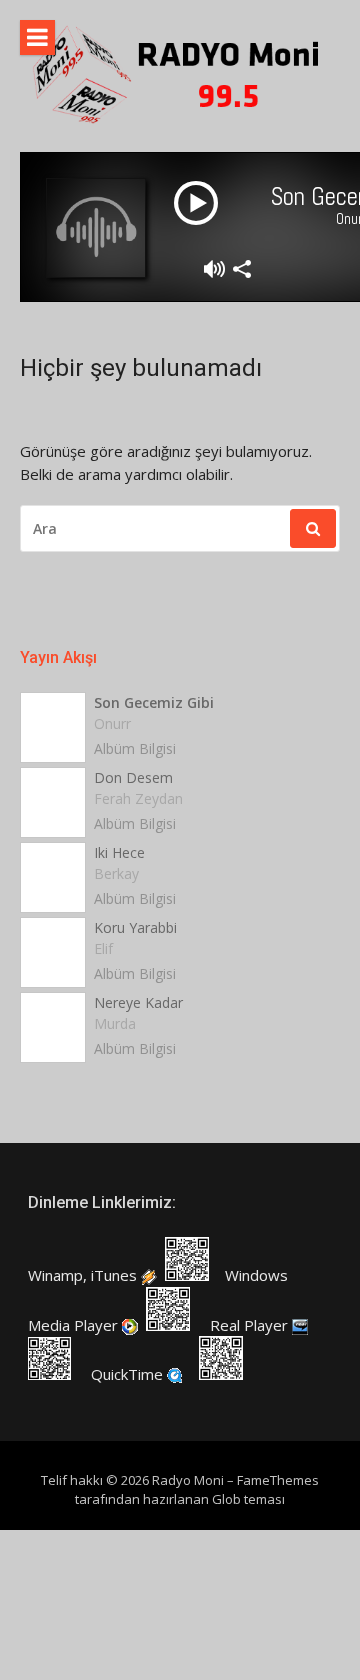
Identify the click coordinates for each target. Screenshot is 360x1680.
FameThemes (278, 1480)
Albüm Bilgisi (135, 748)
